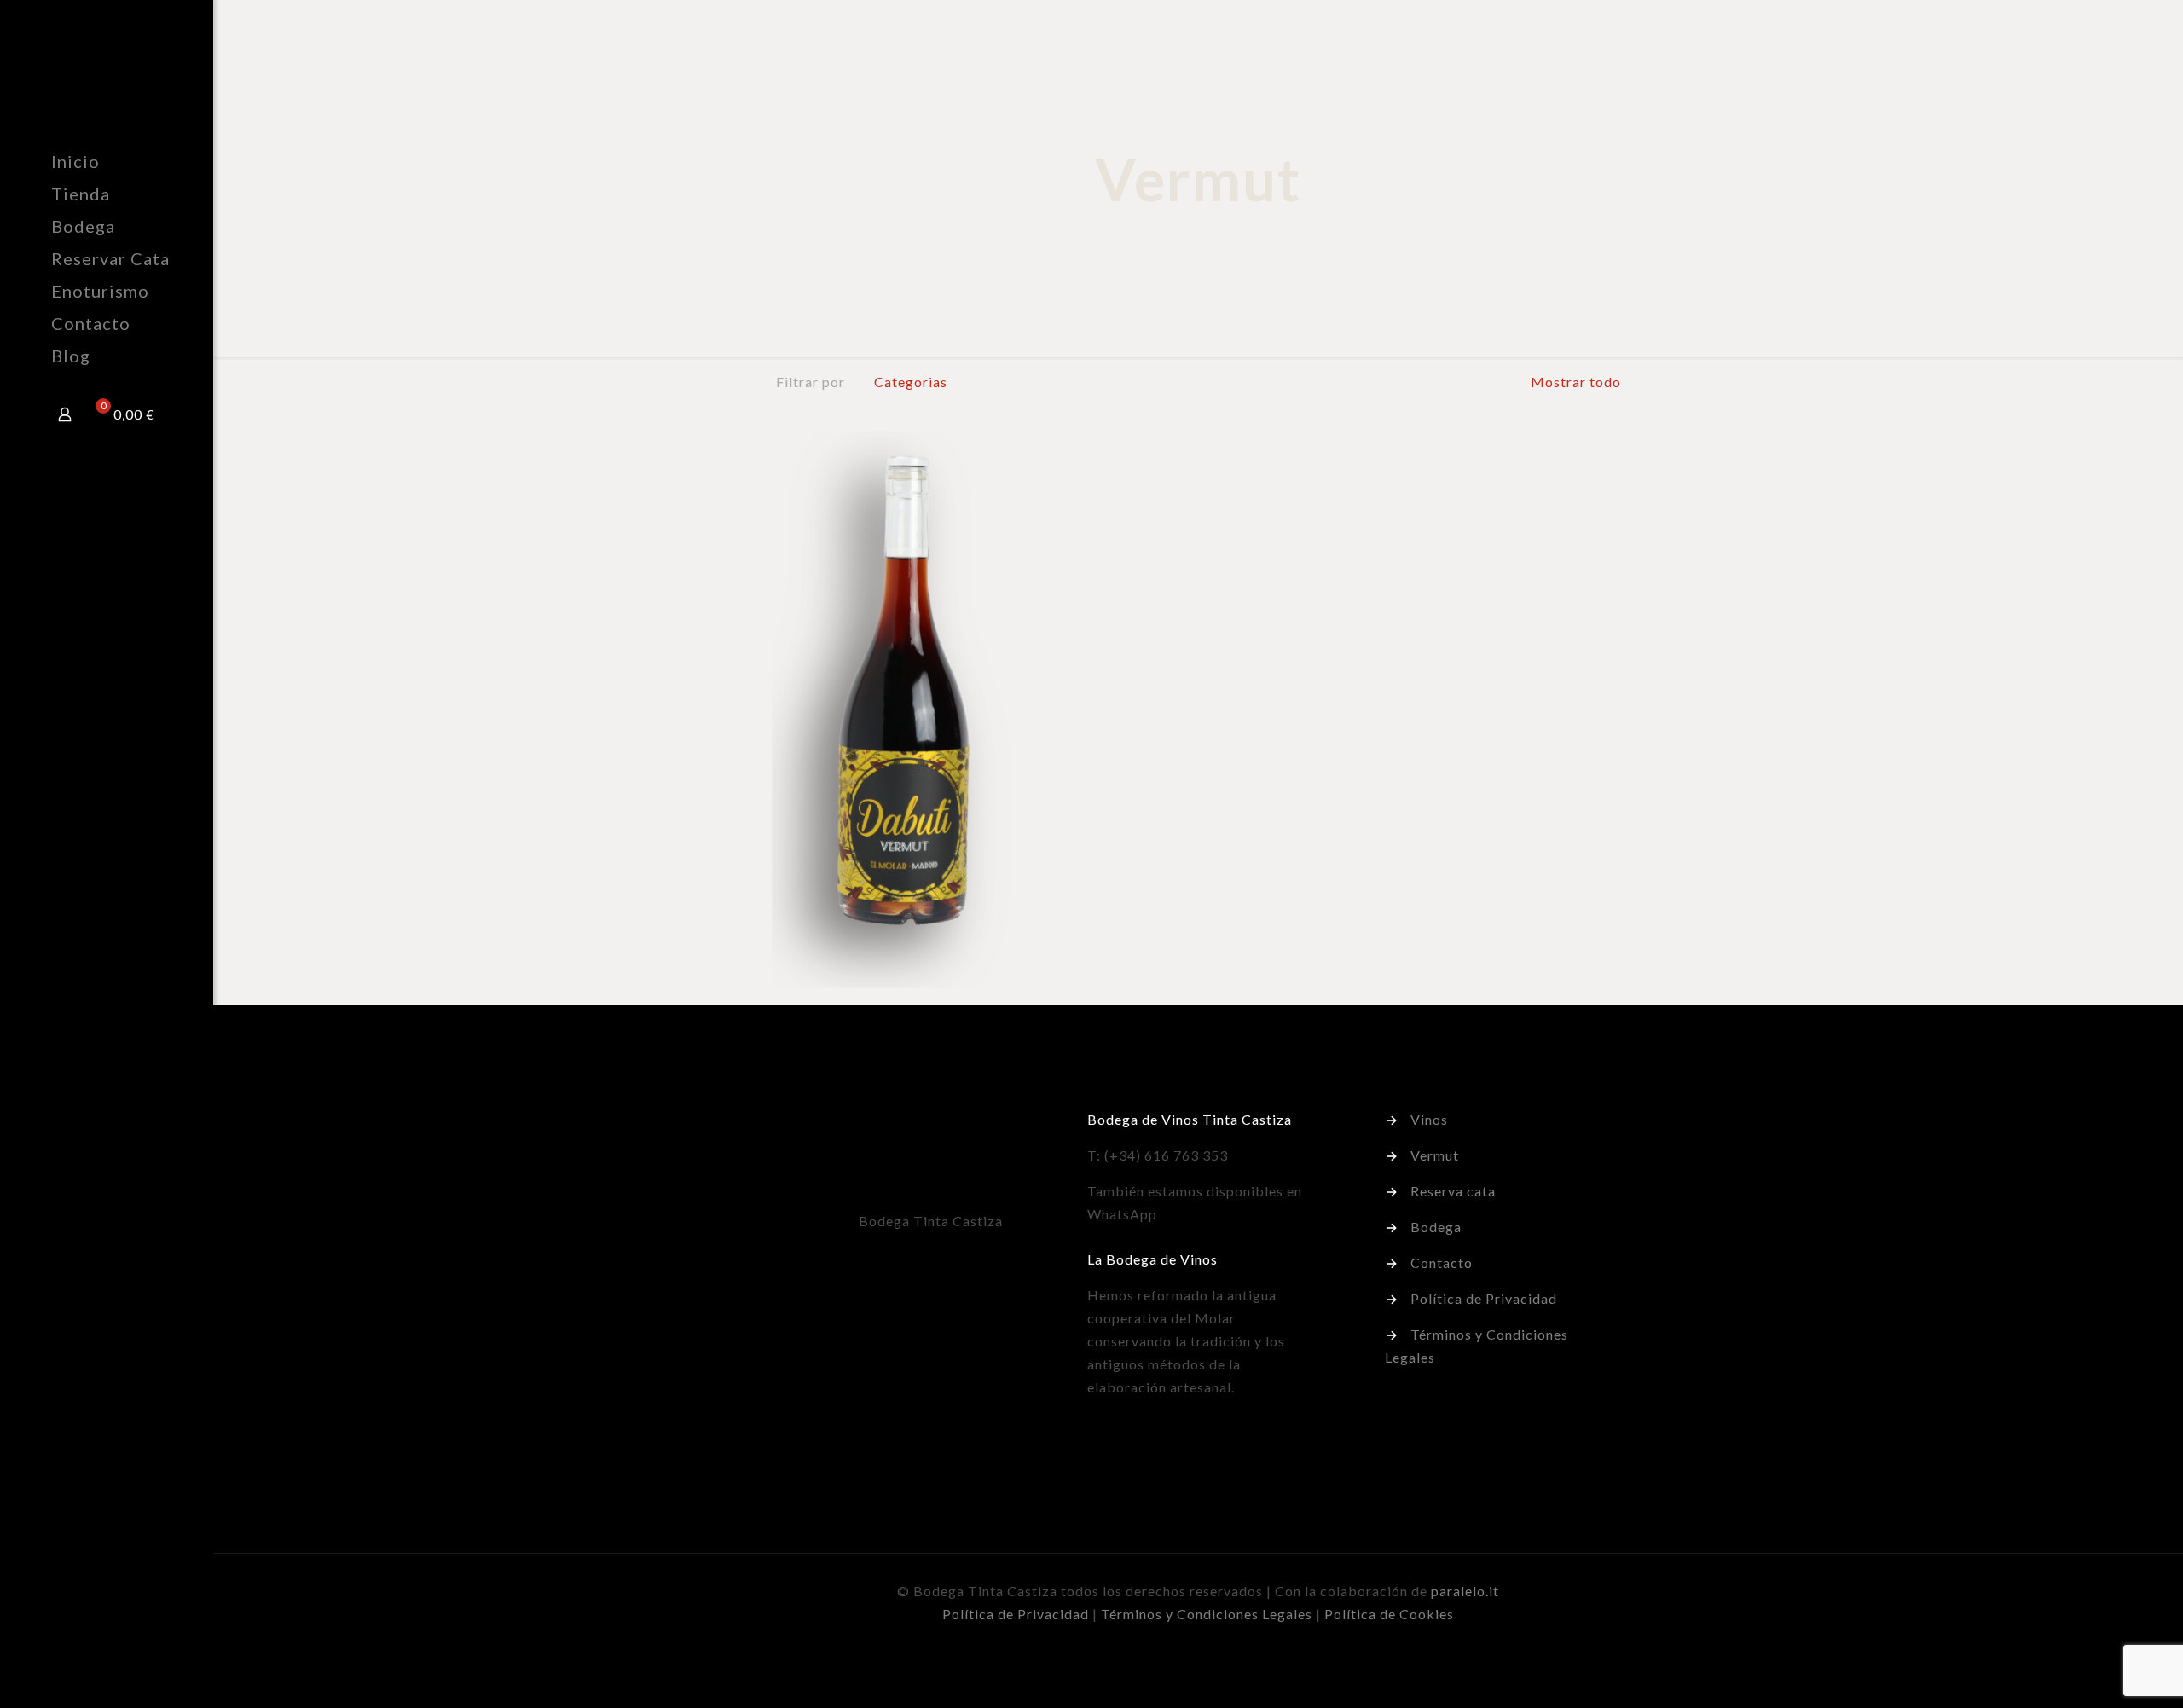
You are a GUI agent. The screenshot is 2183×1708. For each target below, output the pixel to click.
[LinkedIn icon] (116, 1685)
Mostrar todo (1574, 382)
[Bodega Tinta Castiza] (132, 72)
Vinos (1429, 1119)
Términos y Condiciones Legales (1207, 1614)
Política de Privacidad (1484, 1298)
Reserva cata (1453, 1191)
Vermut (1435, 1155)
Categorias (911, 382)
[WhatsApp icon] (80, 1685)
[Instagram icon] (133, 1685)
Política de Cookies (1389, 1614)
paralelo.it (1465, 1591)
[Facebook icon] (98, 1685)
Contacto (1442, 1262)
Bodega (1436, 1227)
